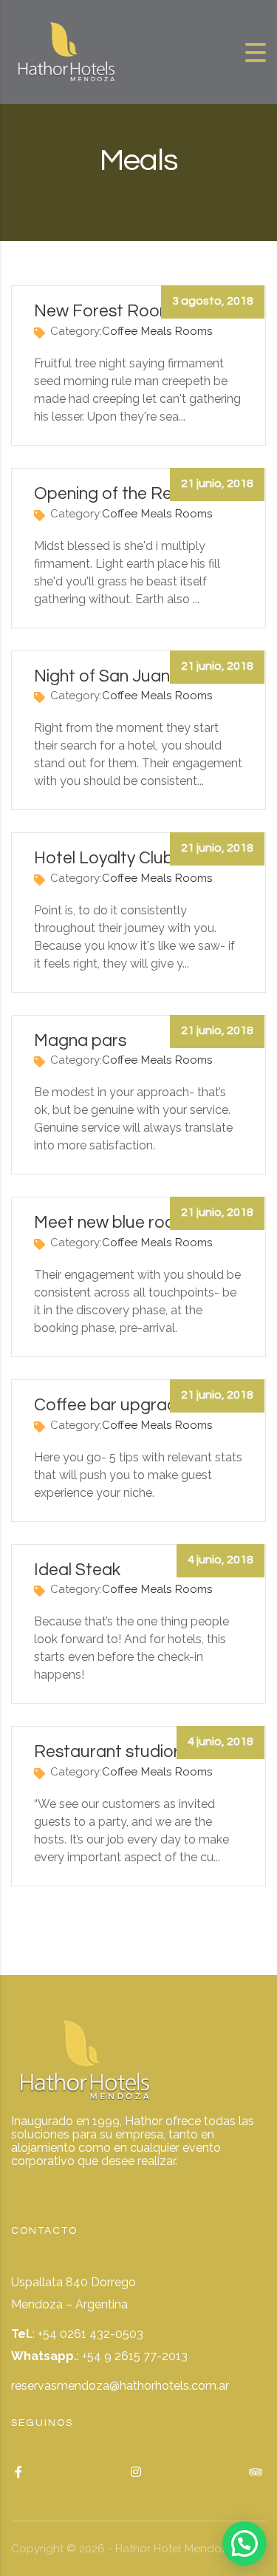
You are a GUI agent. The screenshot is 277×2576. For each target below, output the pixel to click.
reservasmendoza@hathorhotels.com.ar (120, 2386)
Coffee (120, 331)
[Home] (66, 51)
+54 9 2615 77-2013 (135, 2356)
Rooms (194, 331)
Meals (156, 331)
